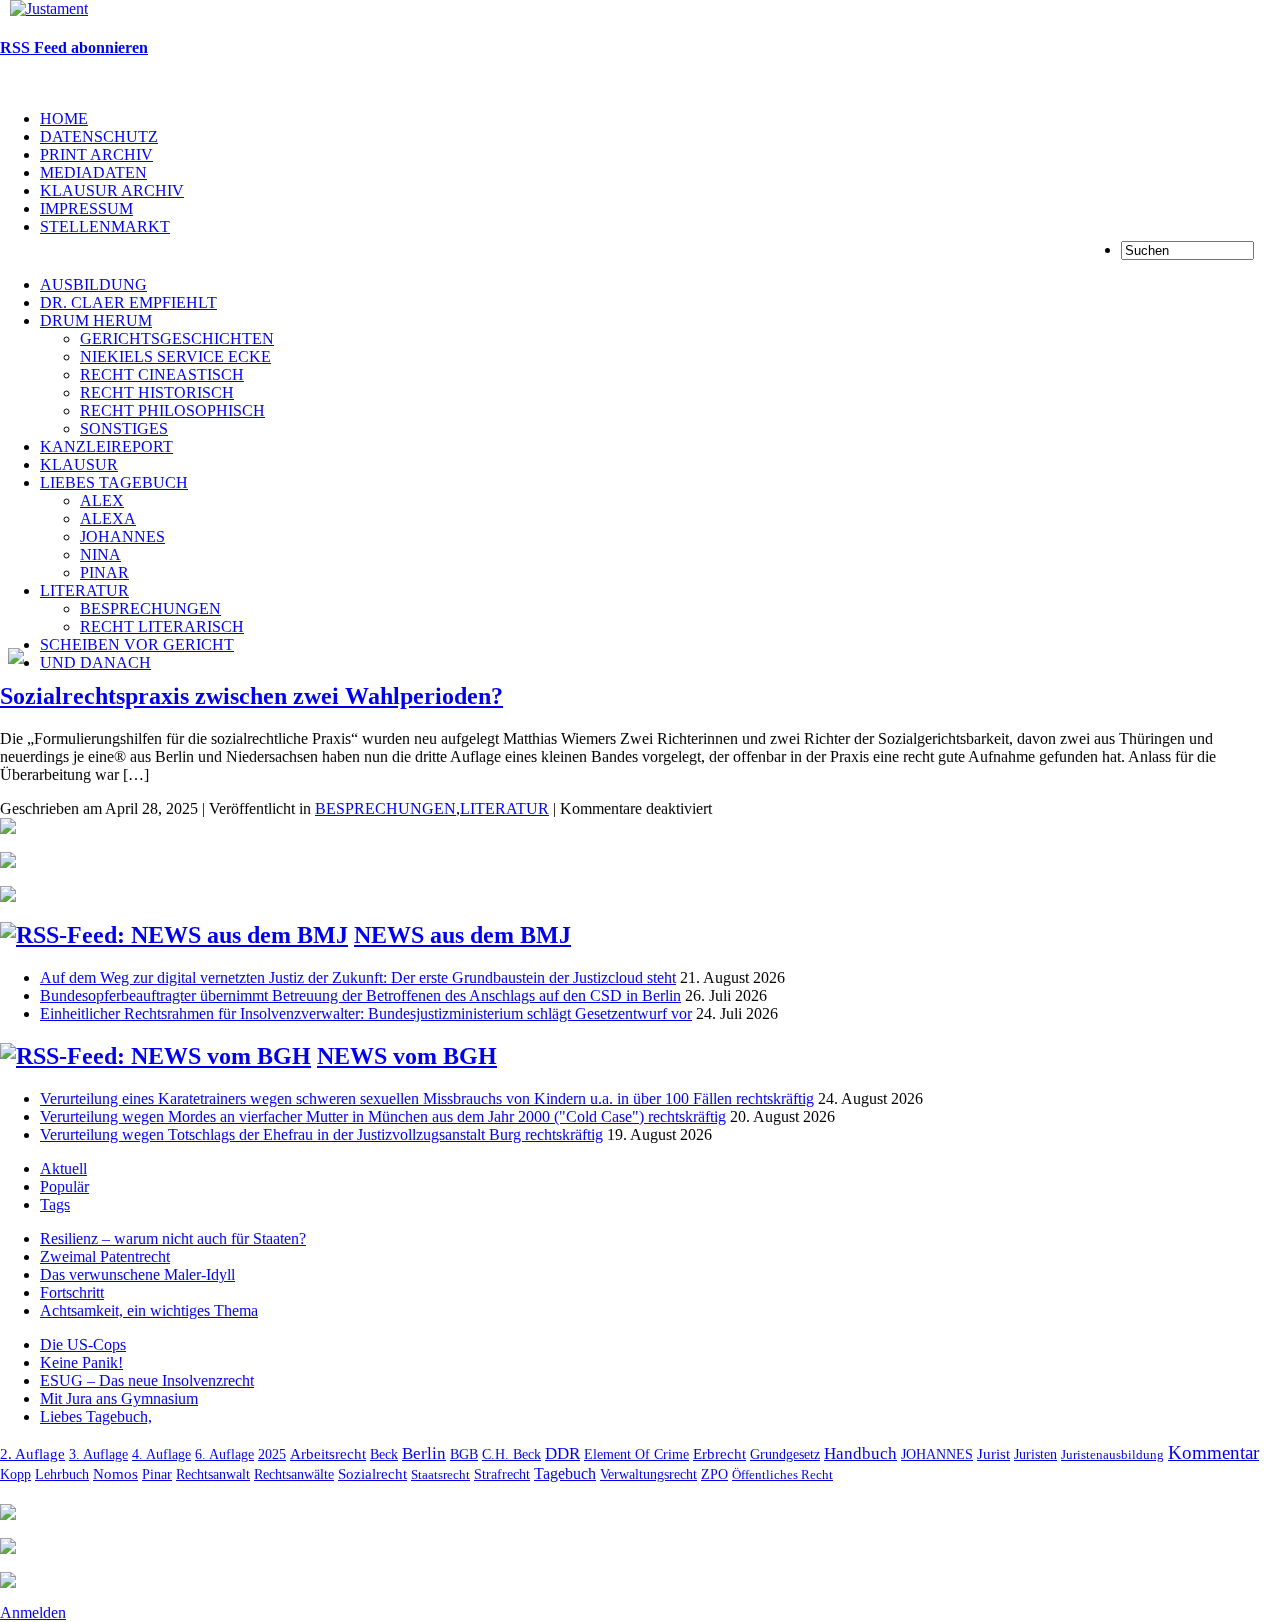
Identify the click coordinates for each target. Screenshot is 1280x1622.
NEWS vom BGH (407, 1056)
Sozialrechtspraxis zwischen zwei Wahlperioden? (251, 696)
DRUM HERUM (96, 320)
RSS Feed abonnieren (74, 47)
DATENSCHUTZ (99, 136)
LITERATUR (84, 590)
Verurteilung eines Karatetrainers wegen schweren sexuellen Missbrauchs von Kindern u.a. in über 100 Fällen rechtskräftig (427, 1098)
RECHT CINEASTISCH (162, 374)
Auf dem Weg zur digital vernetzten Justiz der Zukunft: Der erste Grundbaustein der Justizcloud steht (358, 977)
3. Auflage (98, 1454)
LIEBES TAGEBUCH (114, 482)
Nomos (115, 1473)
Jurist (993, 1453)
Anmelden (33, 1612)
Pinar (157, 1474)
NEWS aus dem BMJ (462, 935)
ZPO (714, 1474)
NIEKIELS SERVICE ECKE (175, 356)
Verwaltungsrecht (648, 1474)
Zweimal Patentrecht (105, 1256)
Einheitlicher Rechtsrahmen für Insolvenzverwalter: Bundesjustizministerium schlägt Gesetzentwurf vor (366, 1013)
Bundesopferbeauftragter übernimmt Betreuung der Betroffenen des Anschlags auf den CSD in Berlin (360, 995)
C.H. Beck (511, 1454)
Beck (384, 1454)
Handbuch (860, 1453)
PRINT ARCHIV (96, 154)
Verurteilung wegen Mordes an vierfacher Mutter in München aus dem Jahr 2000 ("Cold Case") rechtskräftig (383, 1116)
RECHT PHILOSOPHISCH (172, 410)
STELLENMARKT (105, 226)
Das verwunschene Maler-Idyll (137, 1274)
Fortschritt (72, 1292)
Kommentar (1213, 1452)
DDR (562, 1453)
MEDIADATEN (93, 172)
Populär (64, 1186)
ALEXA (108, 518)
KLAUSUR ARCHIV (112, 190)
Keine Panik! (81, 1362)
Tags (55, 1204)
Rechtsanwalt (213, 1474)
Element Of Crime (636, 1454)
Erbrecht (719, 1454)
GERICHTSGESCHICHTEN (177, 338)
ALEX (102, 500)
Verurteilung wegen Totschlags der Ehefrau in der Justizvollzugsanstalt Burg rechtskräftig (321, 1134)
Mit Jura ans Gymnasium (119, 1398)
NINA (100, 554)
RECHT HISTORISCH (157, 392)
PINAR (104, 572)
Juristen (1035, 1454)
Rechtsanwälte (294, 1474)
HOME (64, 118)
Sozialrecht (372, 1474)
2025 (272, 1454)
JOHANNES (122, 536)
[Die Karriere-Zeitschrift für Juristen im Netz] (44, 8)
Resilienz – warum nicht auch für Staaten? (173, 1238)
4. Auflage (161, 1454)
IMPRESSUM (86, 208)
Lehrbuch (62, 1474)
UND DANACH (95, 662)
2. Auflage (32, 1454)
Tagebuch (565, 1473)
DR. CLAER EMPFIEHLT (128, 302)
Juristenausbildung (1112, 1454)
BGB (464, 1454)
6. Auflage (224, 1454)
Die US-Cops (83, 1344)
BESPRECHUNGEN (150, 608)
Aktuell (63, 1168)
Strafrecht (502, 1474)
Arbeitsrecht (328, 1454)
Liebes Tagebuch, (96, 1416)
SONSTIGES (124, 428)
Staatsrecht (440, 1474)
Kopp (15, 1474)
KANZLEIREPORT (106, 446)
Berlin (424, 1453)
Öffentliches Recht (782, 1474)
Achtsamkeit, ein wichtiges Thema (149, 1310)
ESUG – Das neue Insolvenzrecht (147, 1380)
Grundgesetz (785, 1454)
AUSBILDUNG (93, 284)
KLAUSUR (79, 464)
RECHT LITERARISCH (162, 626)
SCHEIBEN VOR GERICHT (137, 644)
